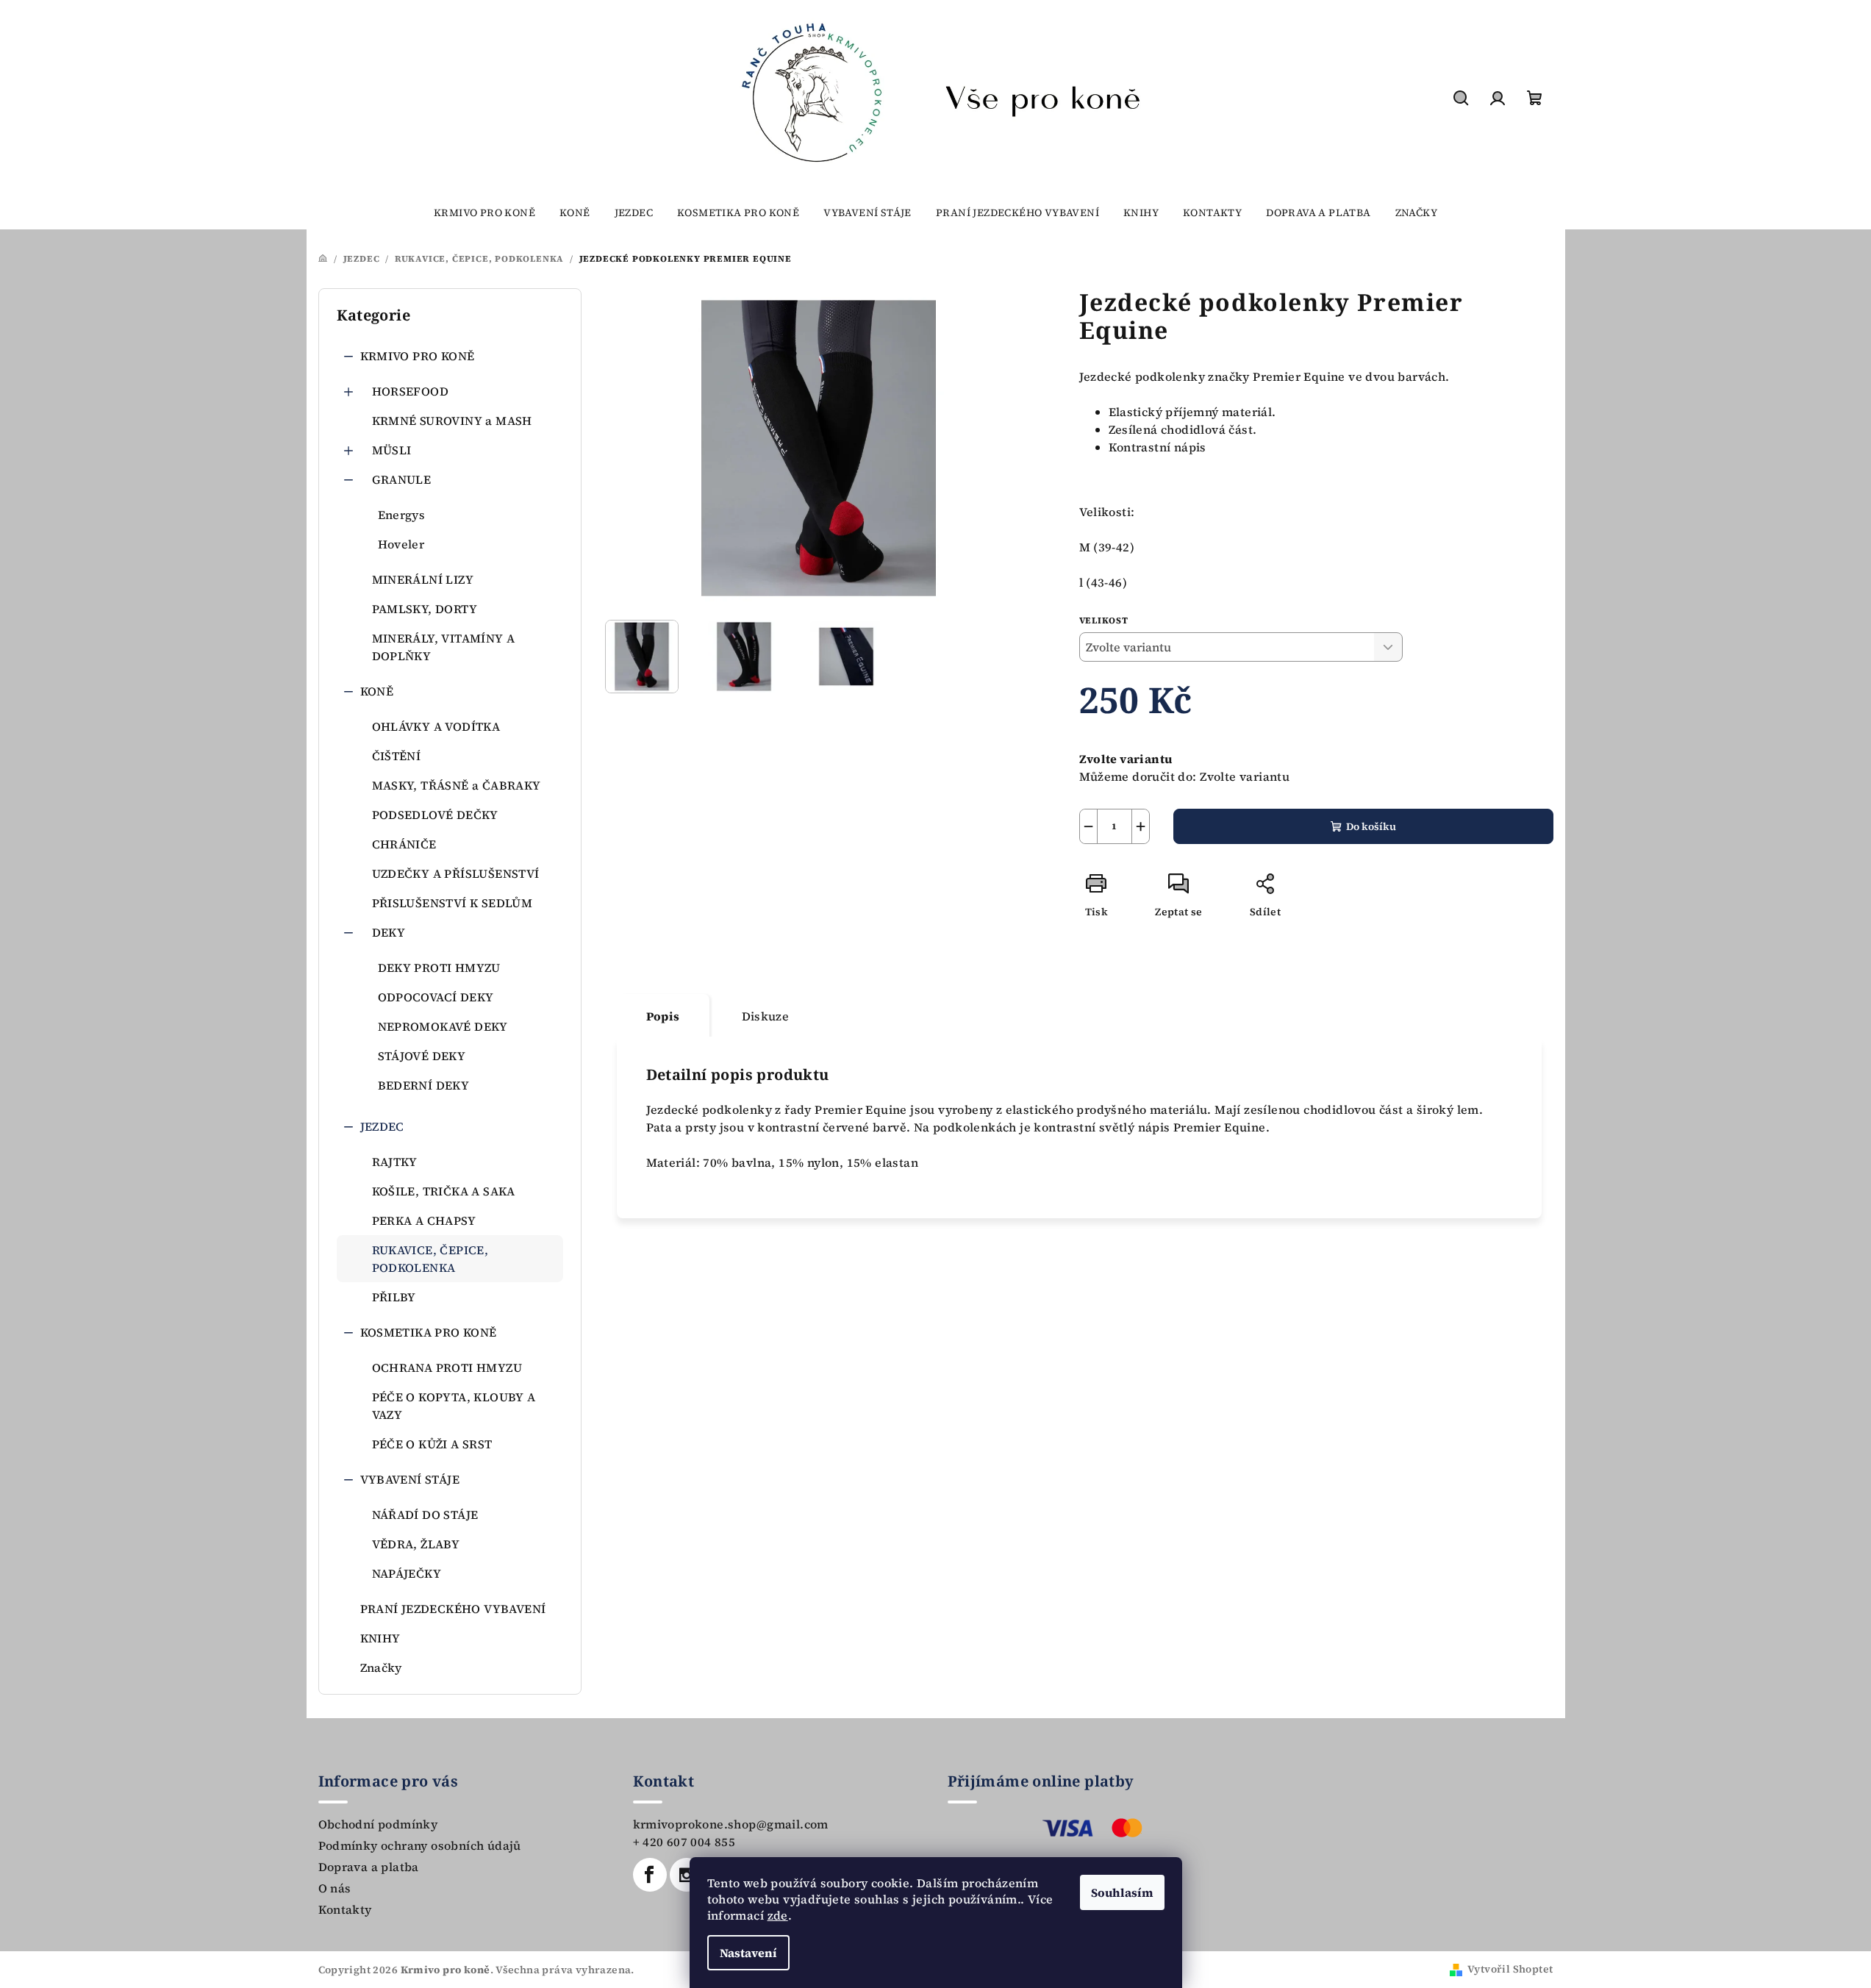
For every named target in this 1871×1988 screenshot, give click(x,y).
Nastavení (748, 1953)
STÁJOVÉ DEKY (422, 1056)
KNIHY (380, 1638)
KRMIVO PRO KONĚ (418, 356)
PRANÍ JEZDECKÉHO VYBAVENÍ (453, 1609)
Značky (381, 1667)
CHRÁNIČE (404, 844)
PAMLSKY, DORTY (425, 609)
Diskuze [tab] (766, 1016)
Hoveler (401, 544)
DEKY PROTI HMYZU (439, 968)
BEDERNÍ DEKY (424, 1085)
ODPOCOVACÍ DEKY (436, 997)
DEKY (389, 932)
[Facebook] (650, 1875)
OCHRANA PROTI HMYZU (447, 1367)
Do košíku (1371, 826)
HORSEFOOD (411, 391)
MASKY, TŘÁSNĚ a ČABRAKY (457, 785)
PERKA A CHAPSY (424, 1220)
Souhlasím (1122, 1892)
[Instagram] (687, 1875)
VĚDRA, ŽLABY (416, 1544)
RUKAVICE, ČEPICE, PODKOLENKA (430, 1259)
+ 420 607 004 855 (684, 1842)
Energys (402, 515)
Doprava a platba (369, 1867)
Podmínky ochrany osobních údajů (420, 1845)
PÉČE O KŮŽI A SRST (432, 1444)
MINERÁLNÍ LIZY (423, 579)
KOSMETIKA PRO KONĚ (429, 1332)
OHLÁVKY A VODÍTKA (436, 726)
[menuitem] (484, 212)
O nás (335, 1888)
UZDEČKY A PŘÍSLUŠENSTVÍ (456, 873)
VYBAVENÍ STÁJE (410, 1479)
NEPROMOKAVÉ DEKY (443, 1026)
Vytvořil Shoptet (1510, 1969)
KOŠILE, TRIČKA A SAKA (444, 1191)
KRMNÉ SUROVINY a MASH (452, 421)
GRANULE (402, 479)
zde (778, 1915)
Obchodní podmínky (378, 1824)
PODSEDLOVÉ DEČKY (435, 815)
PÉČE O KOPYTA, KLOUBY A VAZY (454, 1406)
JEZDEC (382, 1126)
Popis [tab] (663, 1016)
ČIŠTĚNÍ (397, 756)
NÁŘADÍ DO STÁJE (425, 1515)
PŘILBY (394, 1297)
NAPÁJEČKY (407, 1573)
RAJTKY (395, 1162)
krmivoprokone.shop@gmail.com (731, 1824)
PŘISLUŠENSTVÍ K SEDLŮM (452, 903)
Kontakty (345, 1909)
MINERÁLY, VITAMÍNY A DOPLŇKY (444, 647)
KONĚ (377, 691)
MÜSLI (392, 450)
